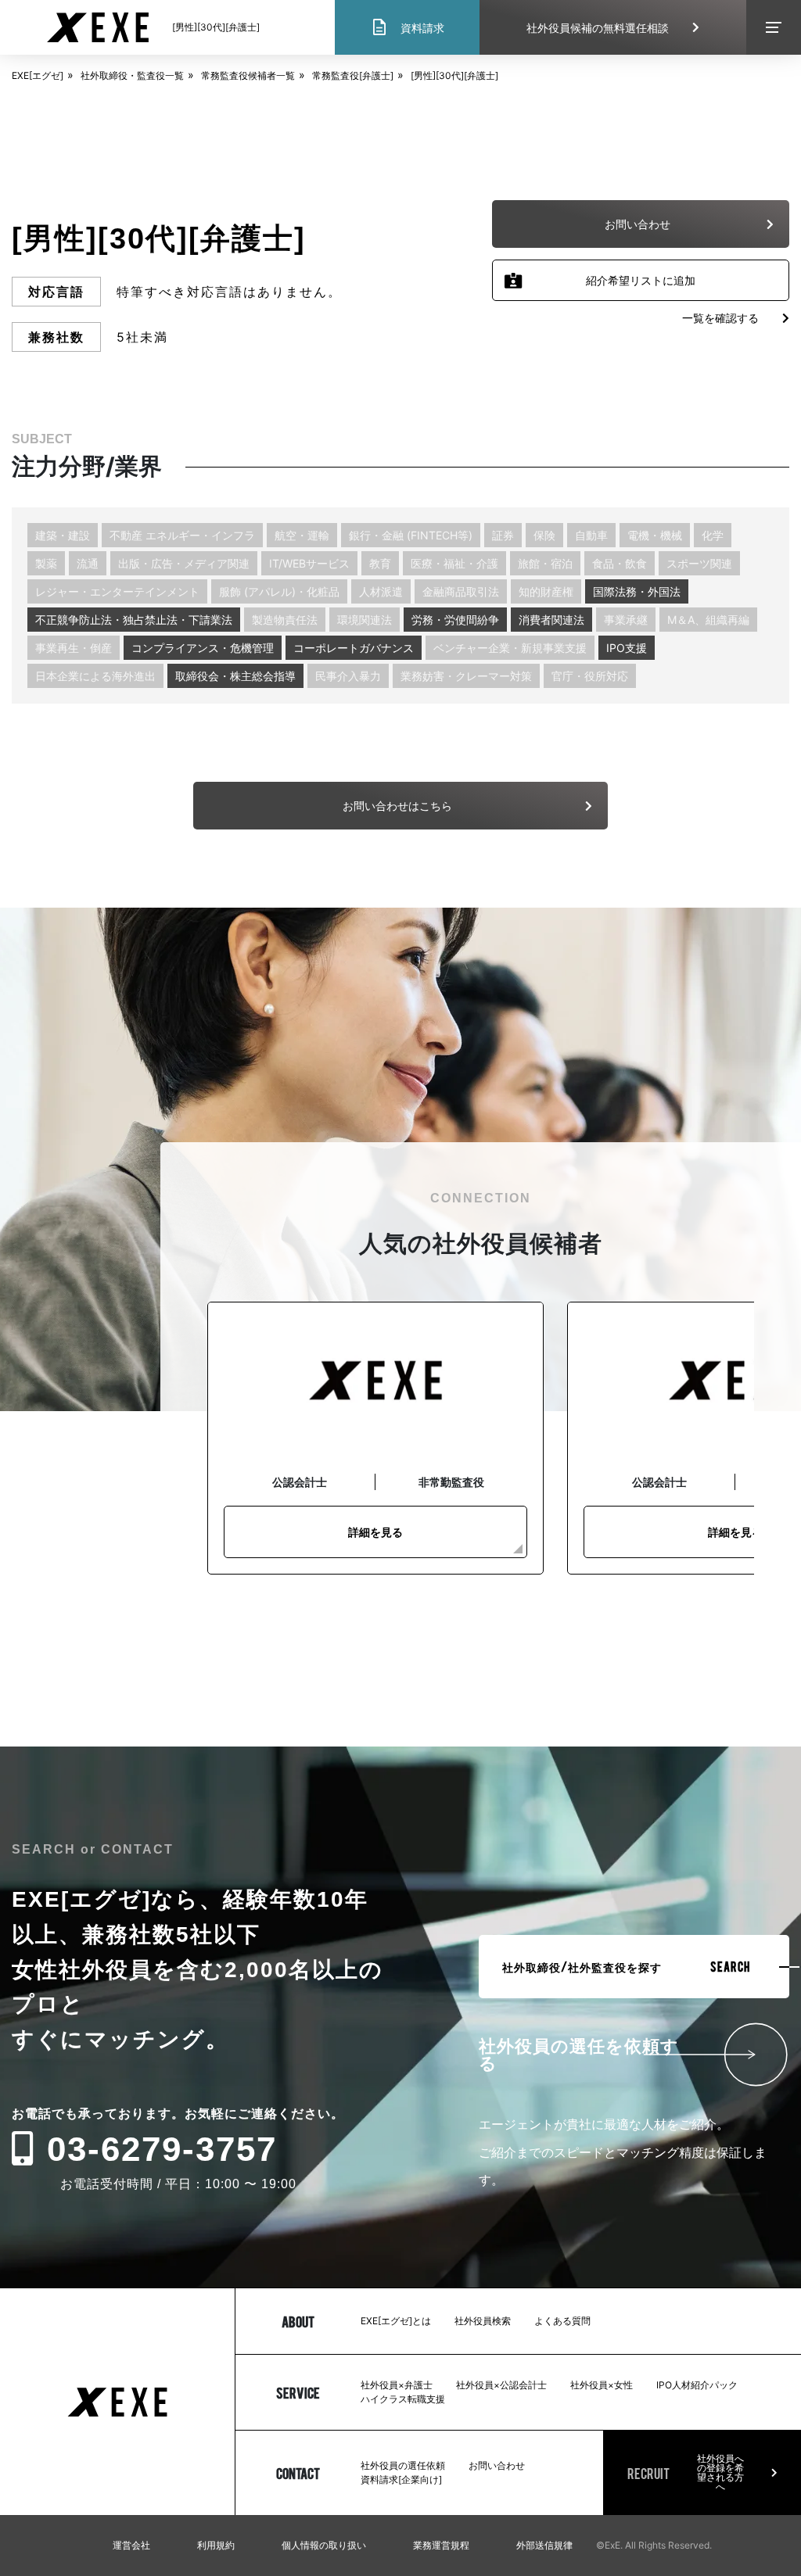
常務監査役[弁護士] (353, 75)
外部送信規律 (544, 2545)
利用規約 (216, 2545)
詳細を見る (375, 1532)
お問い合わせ (497, 2465)
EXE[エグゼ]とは (396, 2321)
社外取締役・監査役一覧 (132, 75)
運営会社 (131, 2545)
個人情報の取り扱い (324, 2545)
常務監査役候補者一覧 (248, 75)
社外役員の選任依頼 (403, 2465)
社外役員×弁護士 (397, 2385)
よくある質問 (562, 2321)
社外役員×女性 (602, 2385)
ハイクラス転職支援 (403, 2399)
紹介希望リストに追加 (641, 280)
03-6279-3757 (162, 2149)
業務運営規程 (441, 2545)
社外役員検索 (483, 2321)
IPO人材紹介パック (697, 2385)
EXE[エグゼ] (38, 75)
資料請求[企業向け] (401, 2479)
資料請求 (407, 27)
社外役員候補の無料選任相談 (598, 28)
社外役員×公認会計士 (501, 2385)
